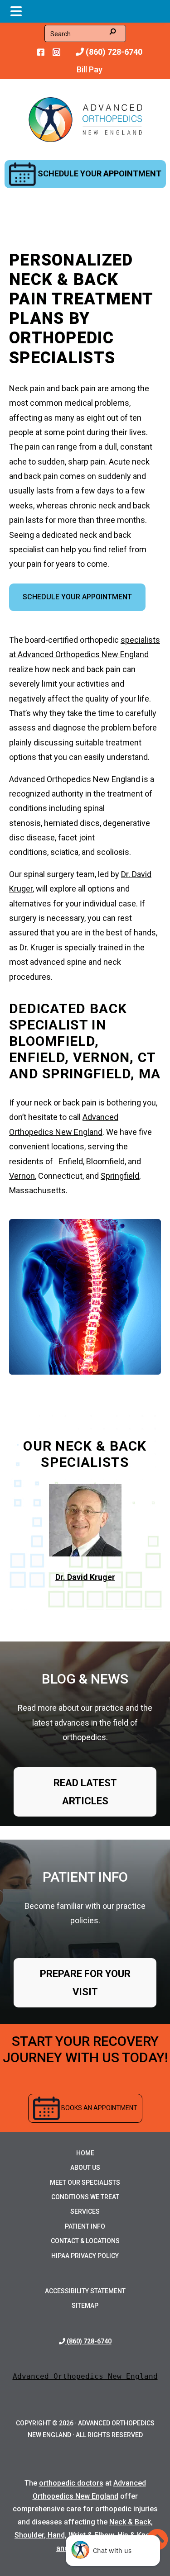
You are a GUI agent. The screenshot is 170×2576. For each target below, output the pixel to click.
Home (85, 2153)
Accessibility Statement (85, 2291)
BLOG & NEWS (85, 1679)
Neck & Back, (131, 2522)
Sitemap (85, 2306)
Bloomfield (105, 1161)
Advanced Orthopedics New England (85, 2376)
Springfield (120, 1176)
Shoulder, (31, 2535)
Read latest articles (85, 1792)
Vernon (22, 1176)
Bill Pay (90, 69)
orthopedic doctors (71, 2483)
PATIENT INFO (85, 1877)
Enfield (71, 1161)
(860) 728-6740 (113, 52)
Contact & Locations (85, 2241)
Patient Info (85, 2226)
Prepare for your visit (85, 1983)
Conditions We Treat (85, 2197)
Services (85, 2211)
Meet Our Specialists (85, 2182)
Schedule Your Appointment (99, 173)
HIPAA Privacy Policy (85, 2256)
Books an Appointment (99, 2107)
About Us (85, 2168)
